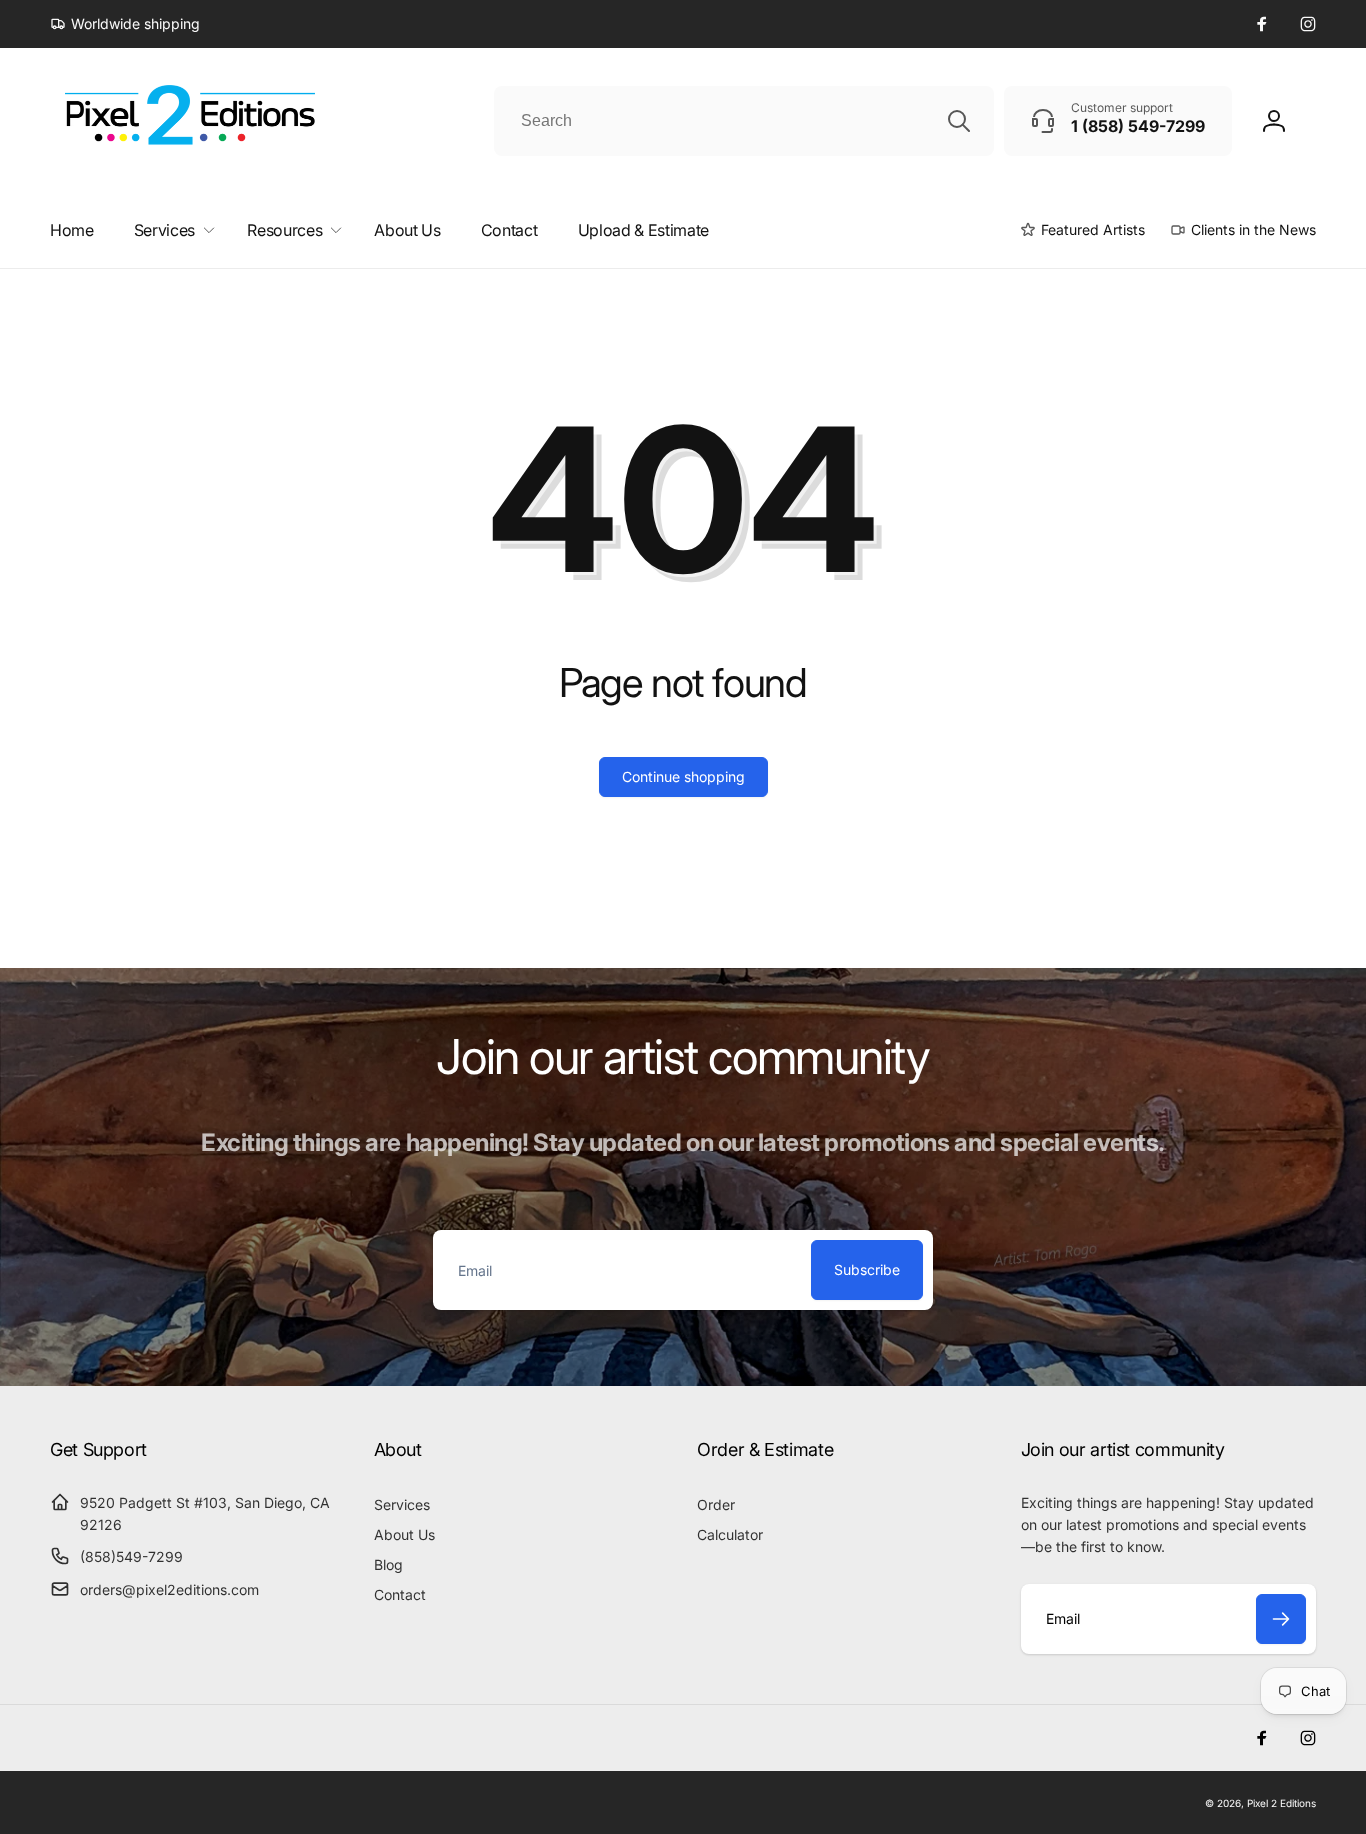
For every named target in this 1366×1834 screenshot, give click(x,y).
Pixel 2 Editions (1281, 1803)
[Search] (959, 121)
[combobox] (744, 121)
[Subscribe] (1281, 1619)
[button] (170, 230)
